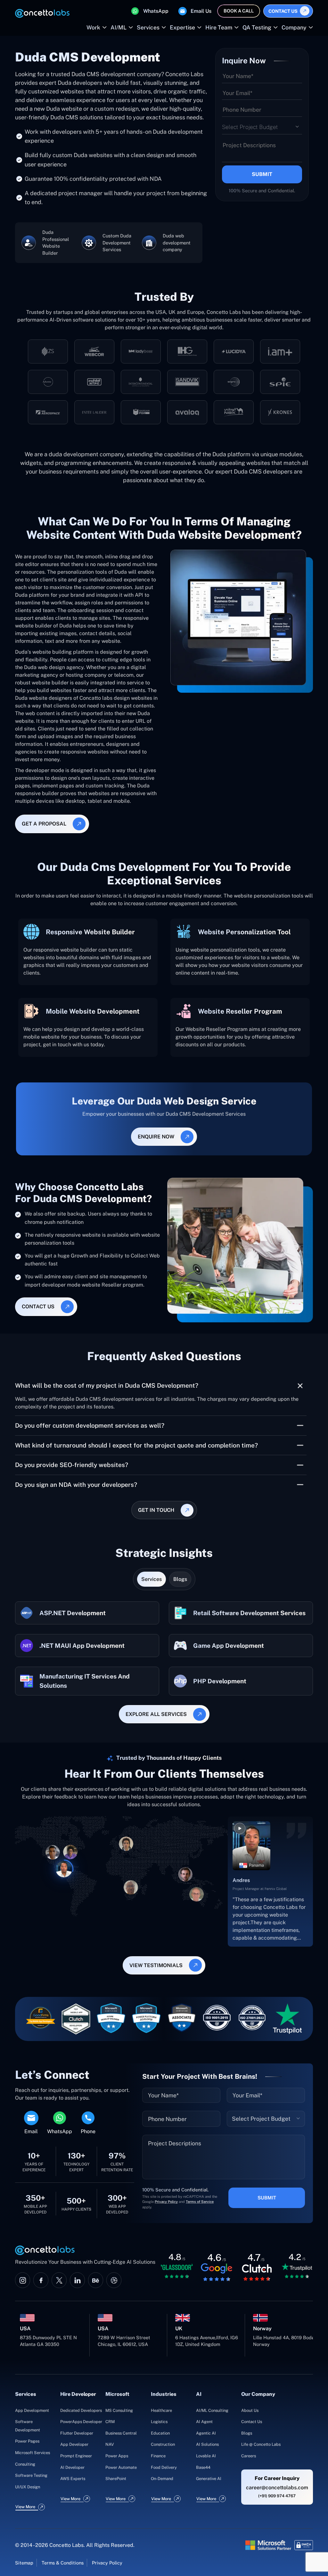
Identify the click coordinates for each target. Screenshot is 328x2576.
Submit (271, 1340)
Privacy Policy (33, 1349)
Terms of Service (66, 1349)
